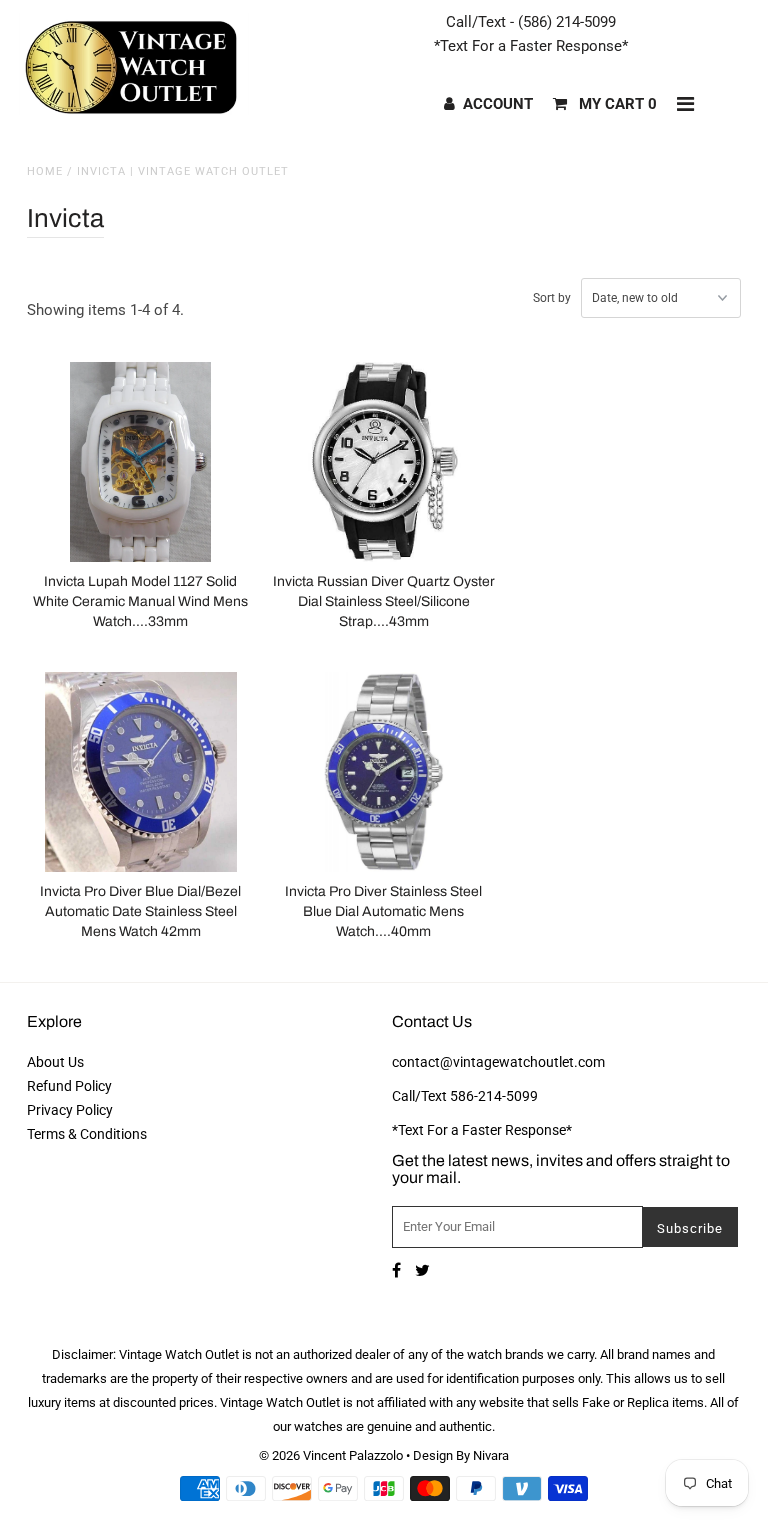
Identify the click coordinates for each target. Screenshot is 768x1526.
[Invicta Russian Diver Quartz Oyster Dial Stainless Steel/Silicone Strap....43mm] (384, 462)
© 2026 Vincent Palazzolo (331, 1455)
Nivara (491, 1455)
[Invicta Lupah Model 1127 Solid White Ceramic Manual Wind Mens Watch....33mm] (141, 462)
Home (45, 171)
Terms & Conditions (87, 1134)
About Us (55, 1062)
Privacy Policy (70, 1110)
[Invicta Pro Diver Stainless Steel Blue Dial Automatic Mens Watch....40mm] (384, 772)
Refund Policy (69, 1086)
